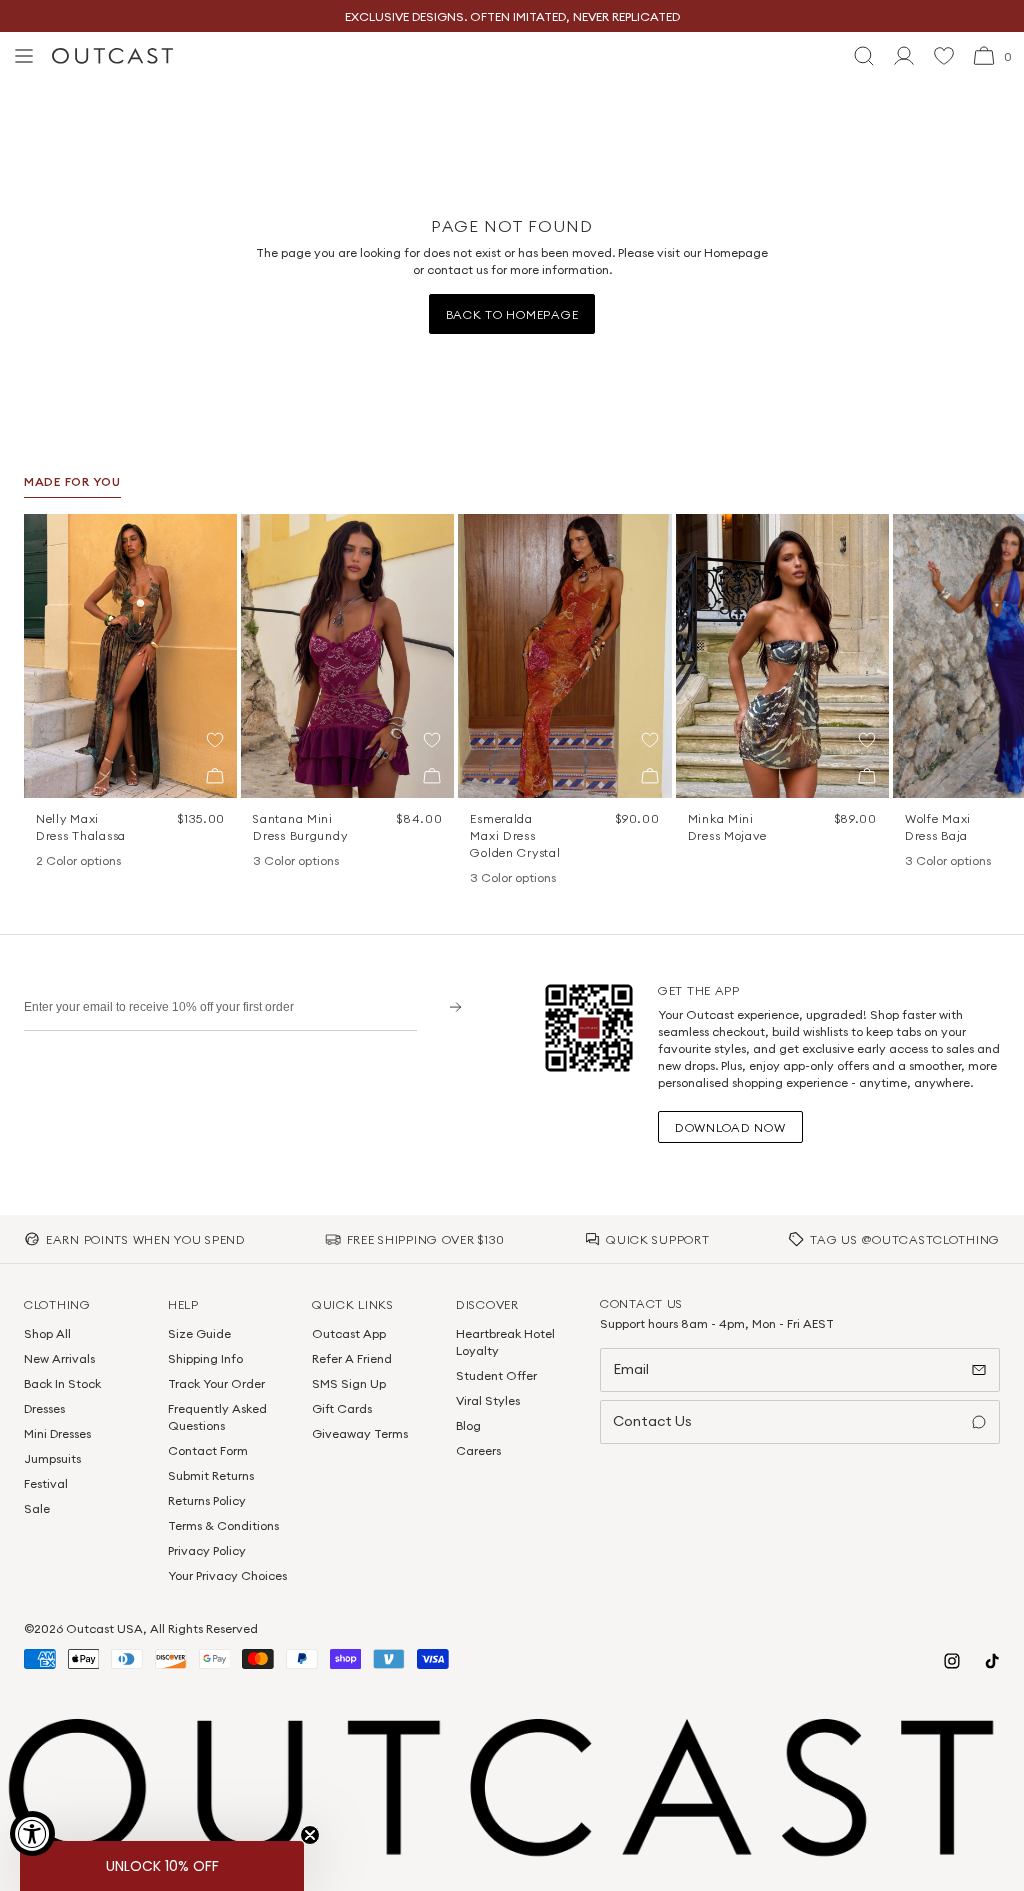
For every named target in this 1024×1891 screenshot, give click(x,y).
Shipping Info (205, 1358)
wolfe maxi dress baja (938, 827)
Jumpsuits (52, 1458)
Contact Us (652, 1421)
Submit (448, 1006)
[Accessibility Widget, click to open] (32, 1833)
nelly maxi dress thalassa (81, 827)
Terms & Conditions (223, 1525)
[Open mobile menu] (24, 56)
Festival (46, 1483)
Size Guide (199, 1333)
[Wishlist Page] (944, 56)
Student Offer (496, 1375)
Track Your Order (216, 1383)
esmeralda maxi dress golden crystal (515, 835)
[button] (215, 740)
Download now (730, 1127)
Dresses (44, 1408)
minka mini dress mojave (727, 827)
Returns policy (207, 1500)
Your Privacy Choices (227, 1575)
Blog (468, 1425)
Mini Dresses (57, 1433)
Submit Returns (211, 1475)
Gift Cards (342, 1408)
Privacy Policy (207, 1550)
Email (631, 1369)
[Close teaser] (310, 1835)
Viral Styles (488, 1400)
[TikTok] (992, 1661)
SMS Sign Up (349, 1383)
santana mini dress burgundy (300, 827)
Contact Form (208, 1450)
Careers (478, 1450)
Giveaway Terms (360, 1433)
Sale (37, 1508)
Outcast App (349, 1333)
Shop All (47, 1333)
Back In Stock (62, 1383)
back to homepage (512, 314)
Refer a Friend (352, 1358)
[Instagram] (952, 1661)
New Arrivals (59, 1358)
